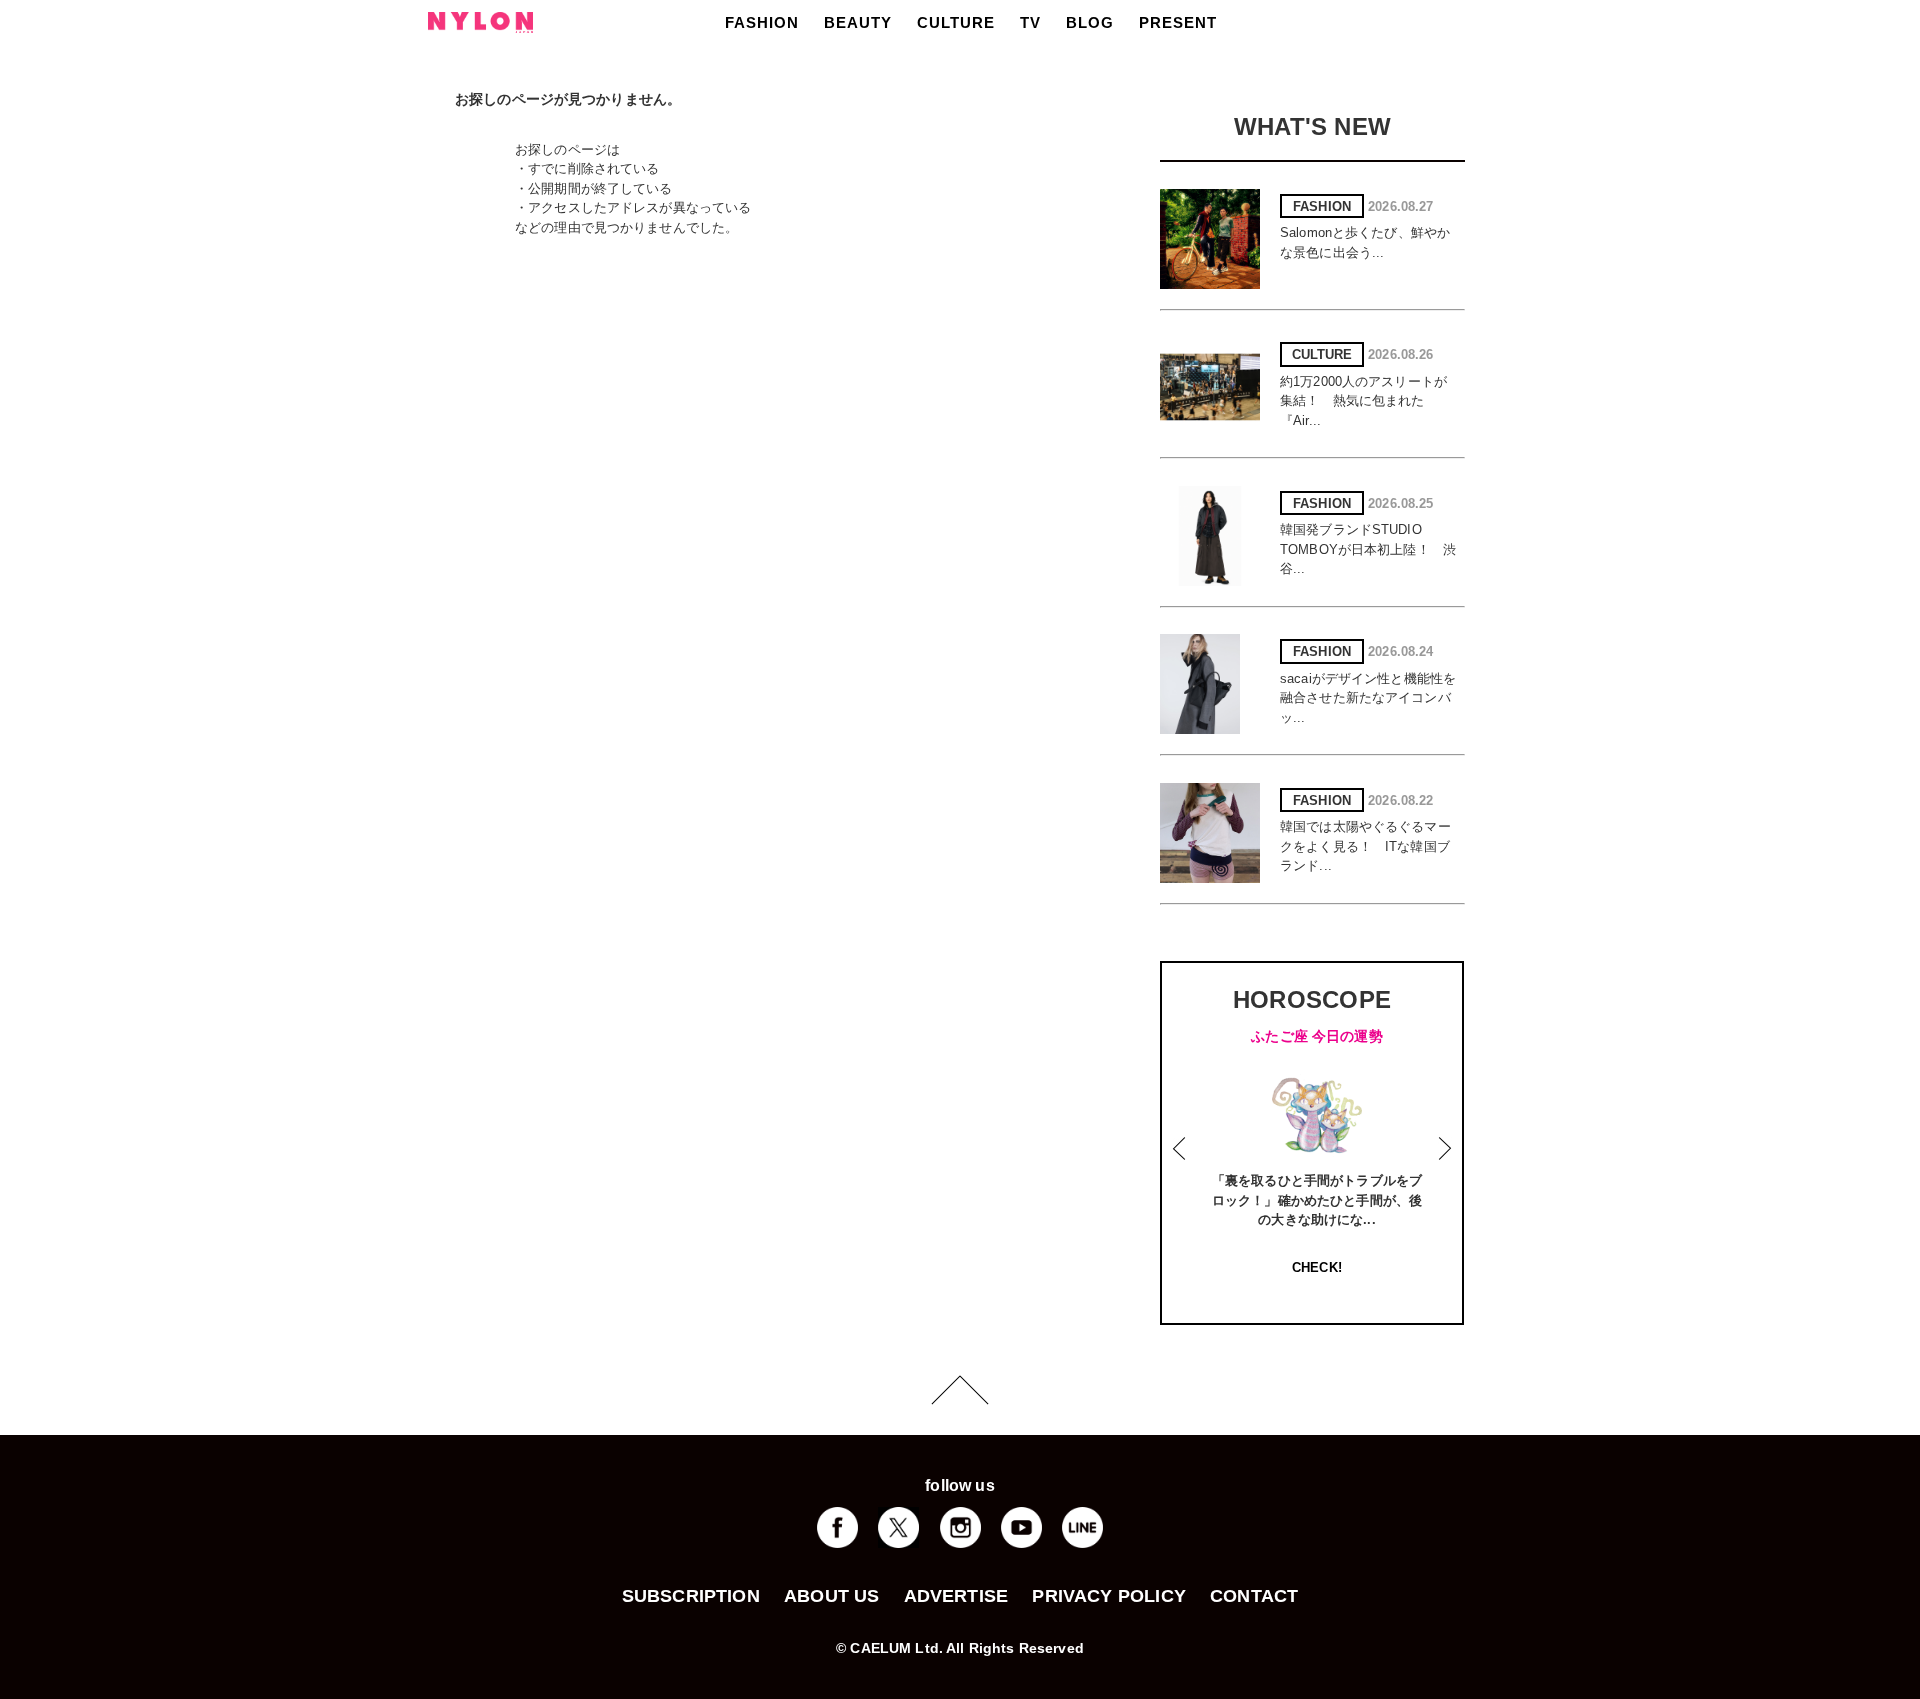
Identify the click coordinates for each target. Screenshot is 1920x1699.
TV (1030, 22)
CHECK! (1317, 1267)
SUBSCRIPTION (691, 1596)
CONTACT (1254, 1596)
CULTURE (956, 22)
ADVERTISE (956, 1596)
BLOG (1090, 22)
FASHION (762, 22)
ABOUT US (831, 1596)
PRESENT (1178, 22)
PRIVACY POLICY (1109, 1596)
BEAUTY (858, 22)
